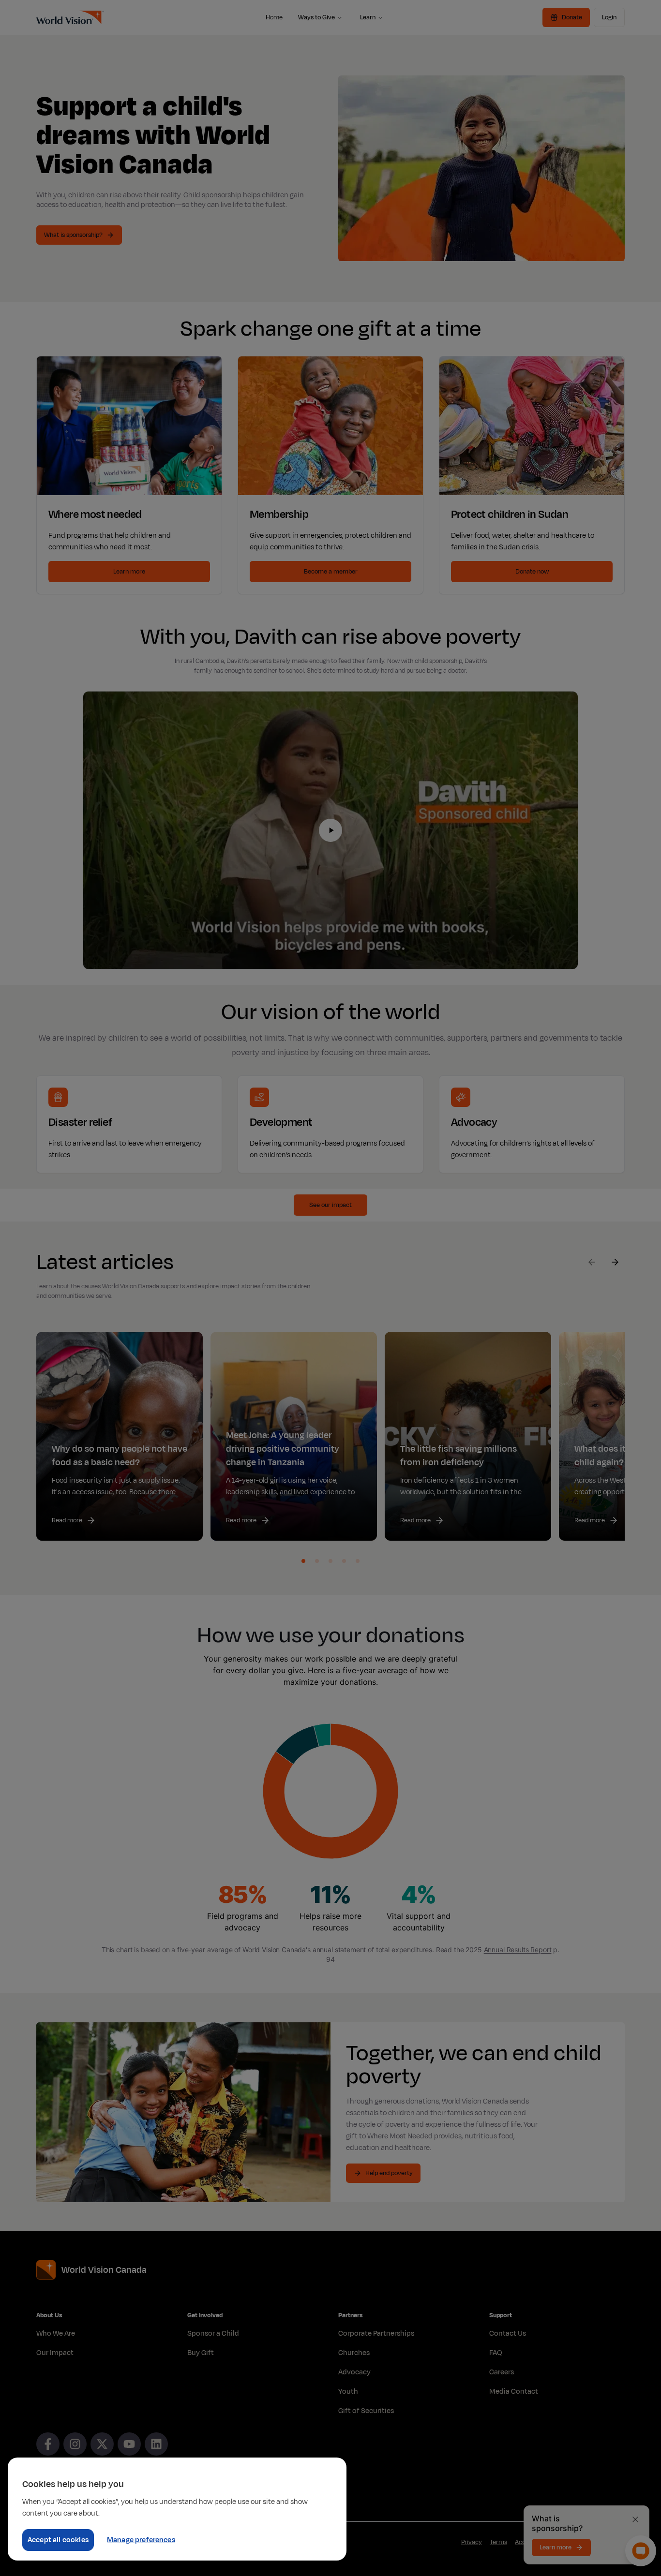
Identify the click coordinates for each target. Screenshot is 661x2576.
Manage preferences (141, 2540)
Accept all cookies (58, 2540)
